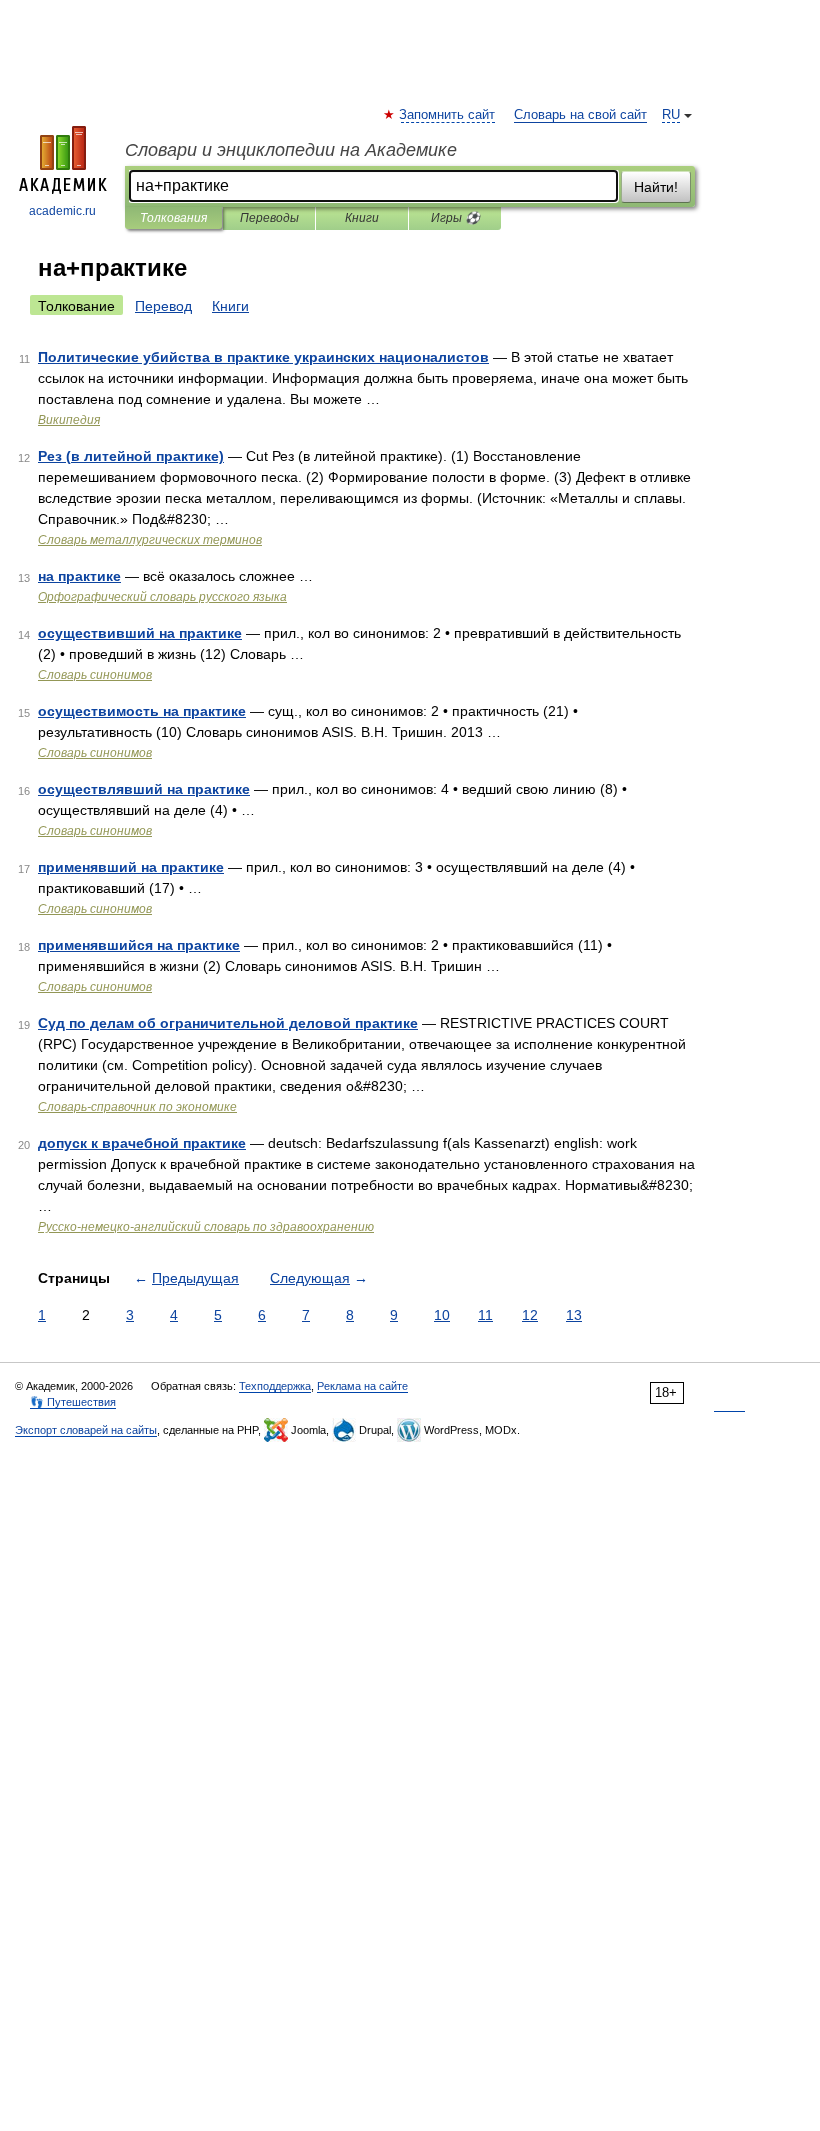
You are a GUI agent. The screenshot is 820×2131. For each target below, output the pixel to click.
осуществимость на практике (142, 711)
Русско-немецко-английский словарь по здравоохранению (206, 1227)
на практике (79, 576)
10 (442, 1315)
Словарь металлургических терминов (150, 540)
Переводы (269, 218)
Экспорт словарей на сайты (86, 1430)
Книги (362, 218)
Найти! (656, 187)
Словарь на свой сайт (580, 115)
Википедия (69, 420)
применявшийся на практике (139, 945)
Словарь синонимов (95, 675)
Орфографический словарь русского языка (162, 597)
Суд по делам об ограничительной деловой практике (228, 1023)
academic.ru (62, 211)
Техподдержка (275, 1386)
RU (671, 115)
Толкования (173, 218)
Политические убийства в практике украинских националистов (263, 357)
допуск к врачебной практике (142, 1143)
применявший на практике (131, 867)
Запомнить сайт (448, 115)
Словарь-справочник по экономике (137, 1107)
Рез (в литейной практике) (131, 456)
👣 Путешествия (73, 1402)
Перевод (163, 306)
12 (530, 1315)
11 (485, 1315)
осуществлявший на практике (144, 789)
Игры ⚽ (455, 218)
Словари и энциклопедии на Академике (291, 150)
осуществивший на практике (140, 633)
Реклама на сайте (362, 1386)
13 (574, 1315)
